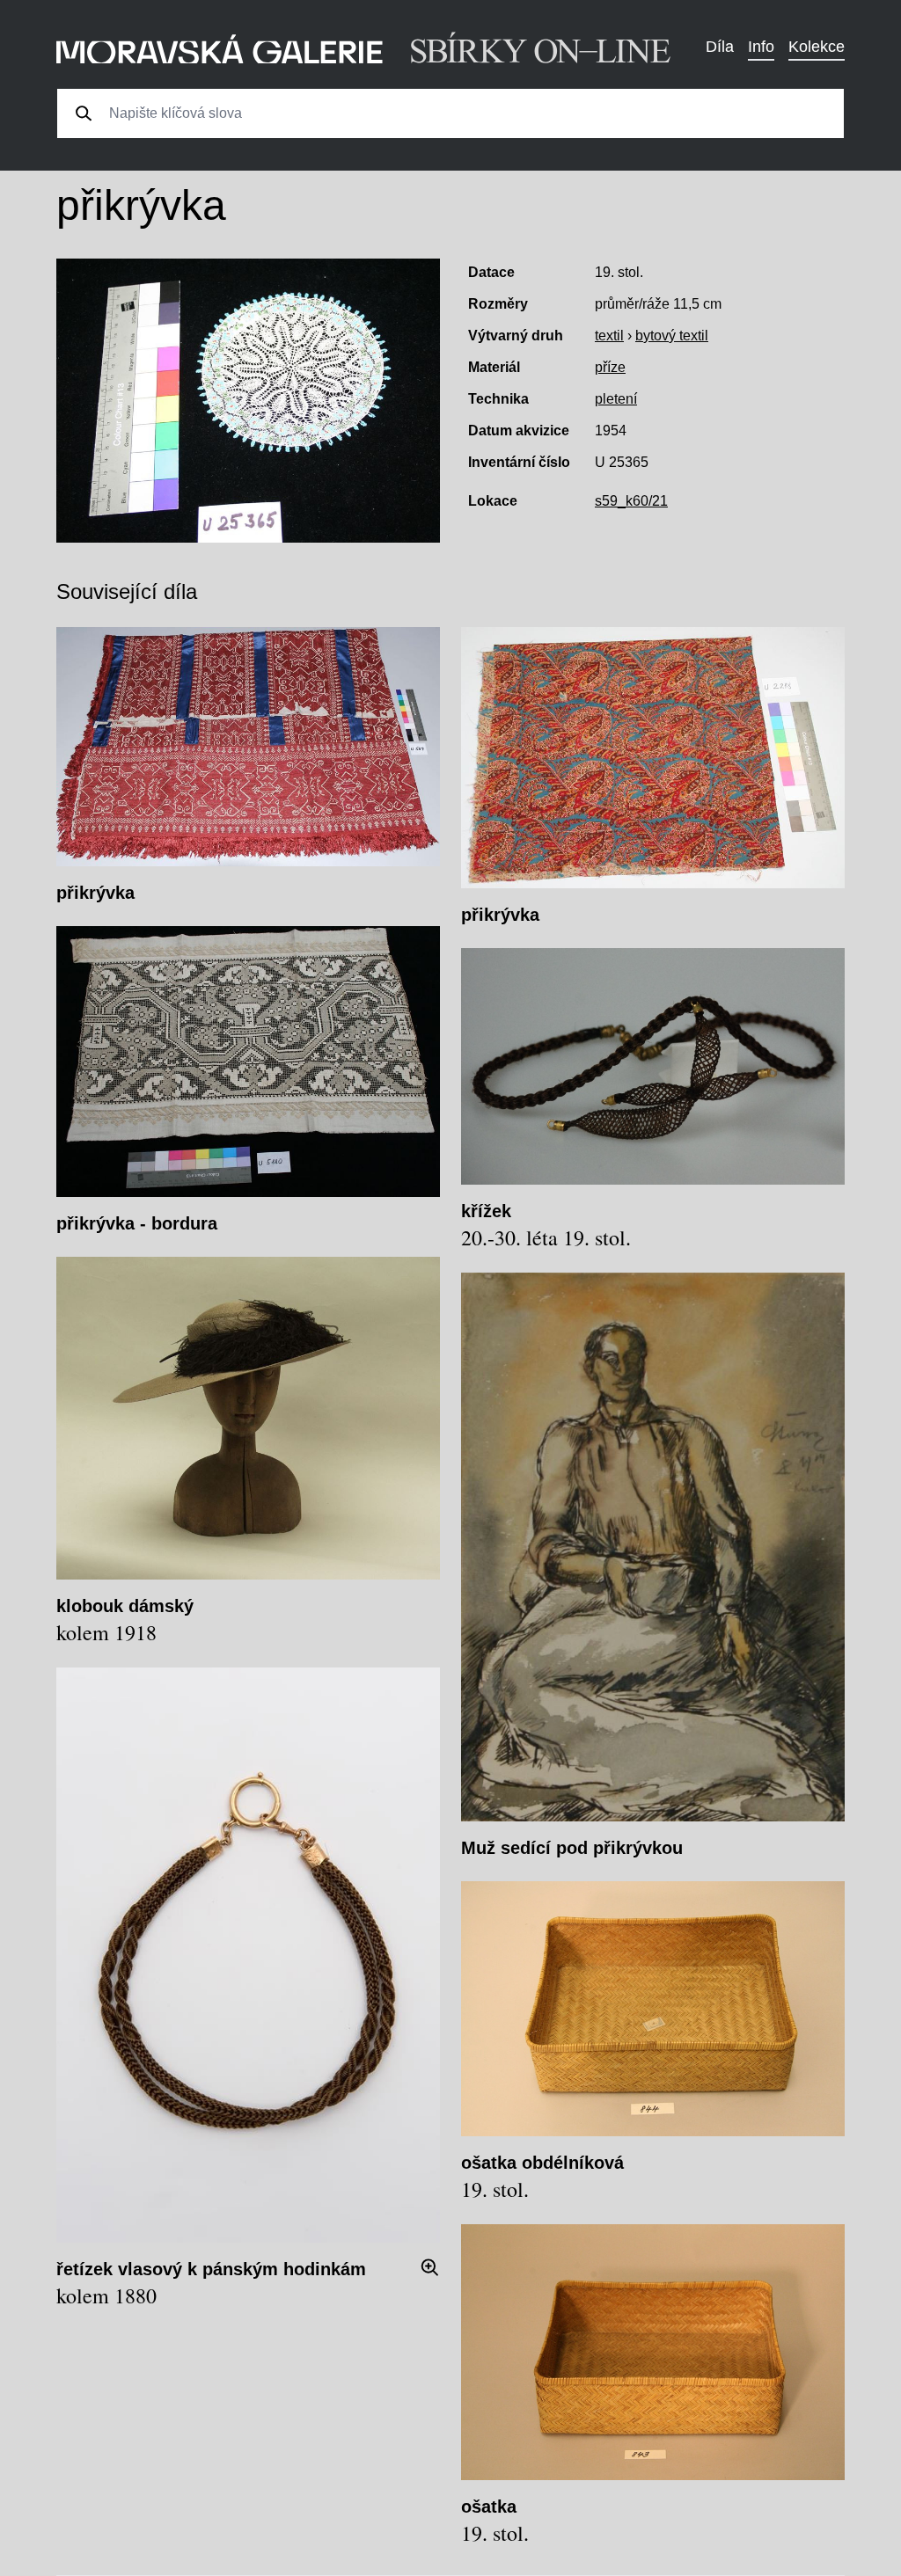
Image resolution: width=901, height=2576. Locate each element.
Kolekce (817, 47)
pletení (616, 399)
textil (609, 336)
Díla (720, 47)
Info (761, 47)
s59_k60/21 (631, 501)
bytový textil (672, 336)
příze (610, 367)
